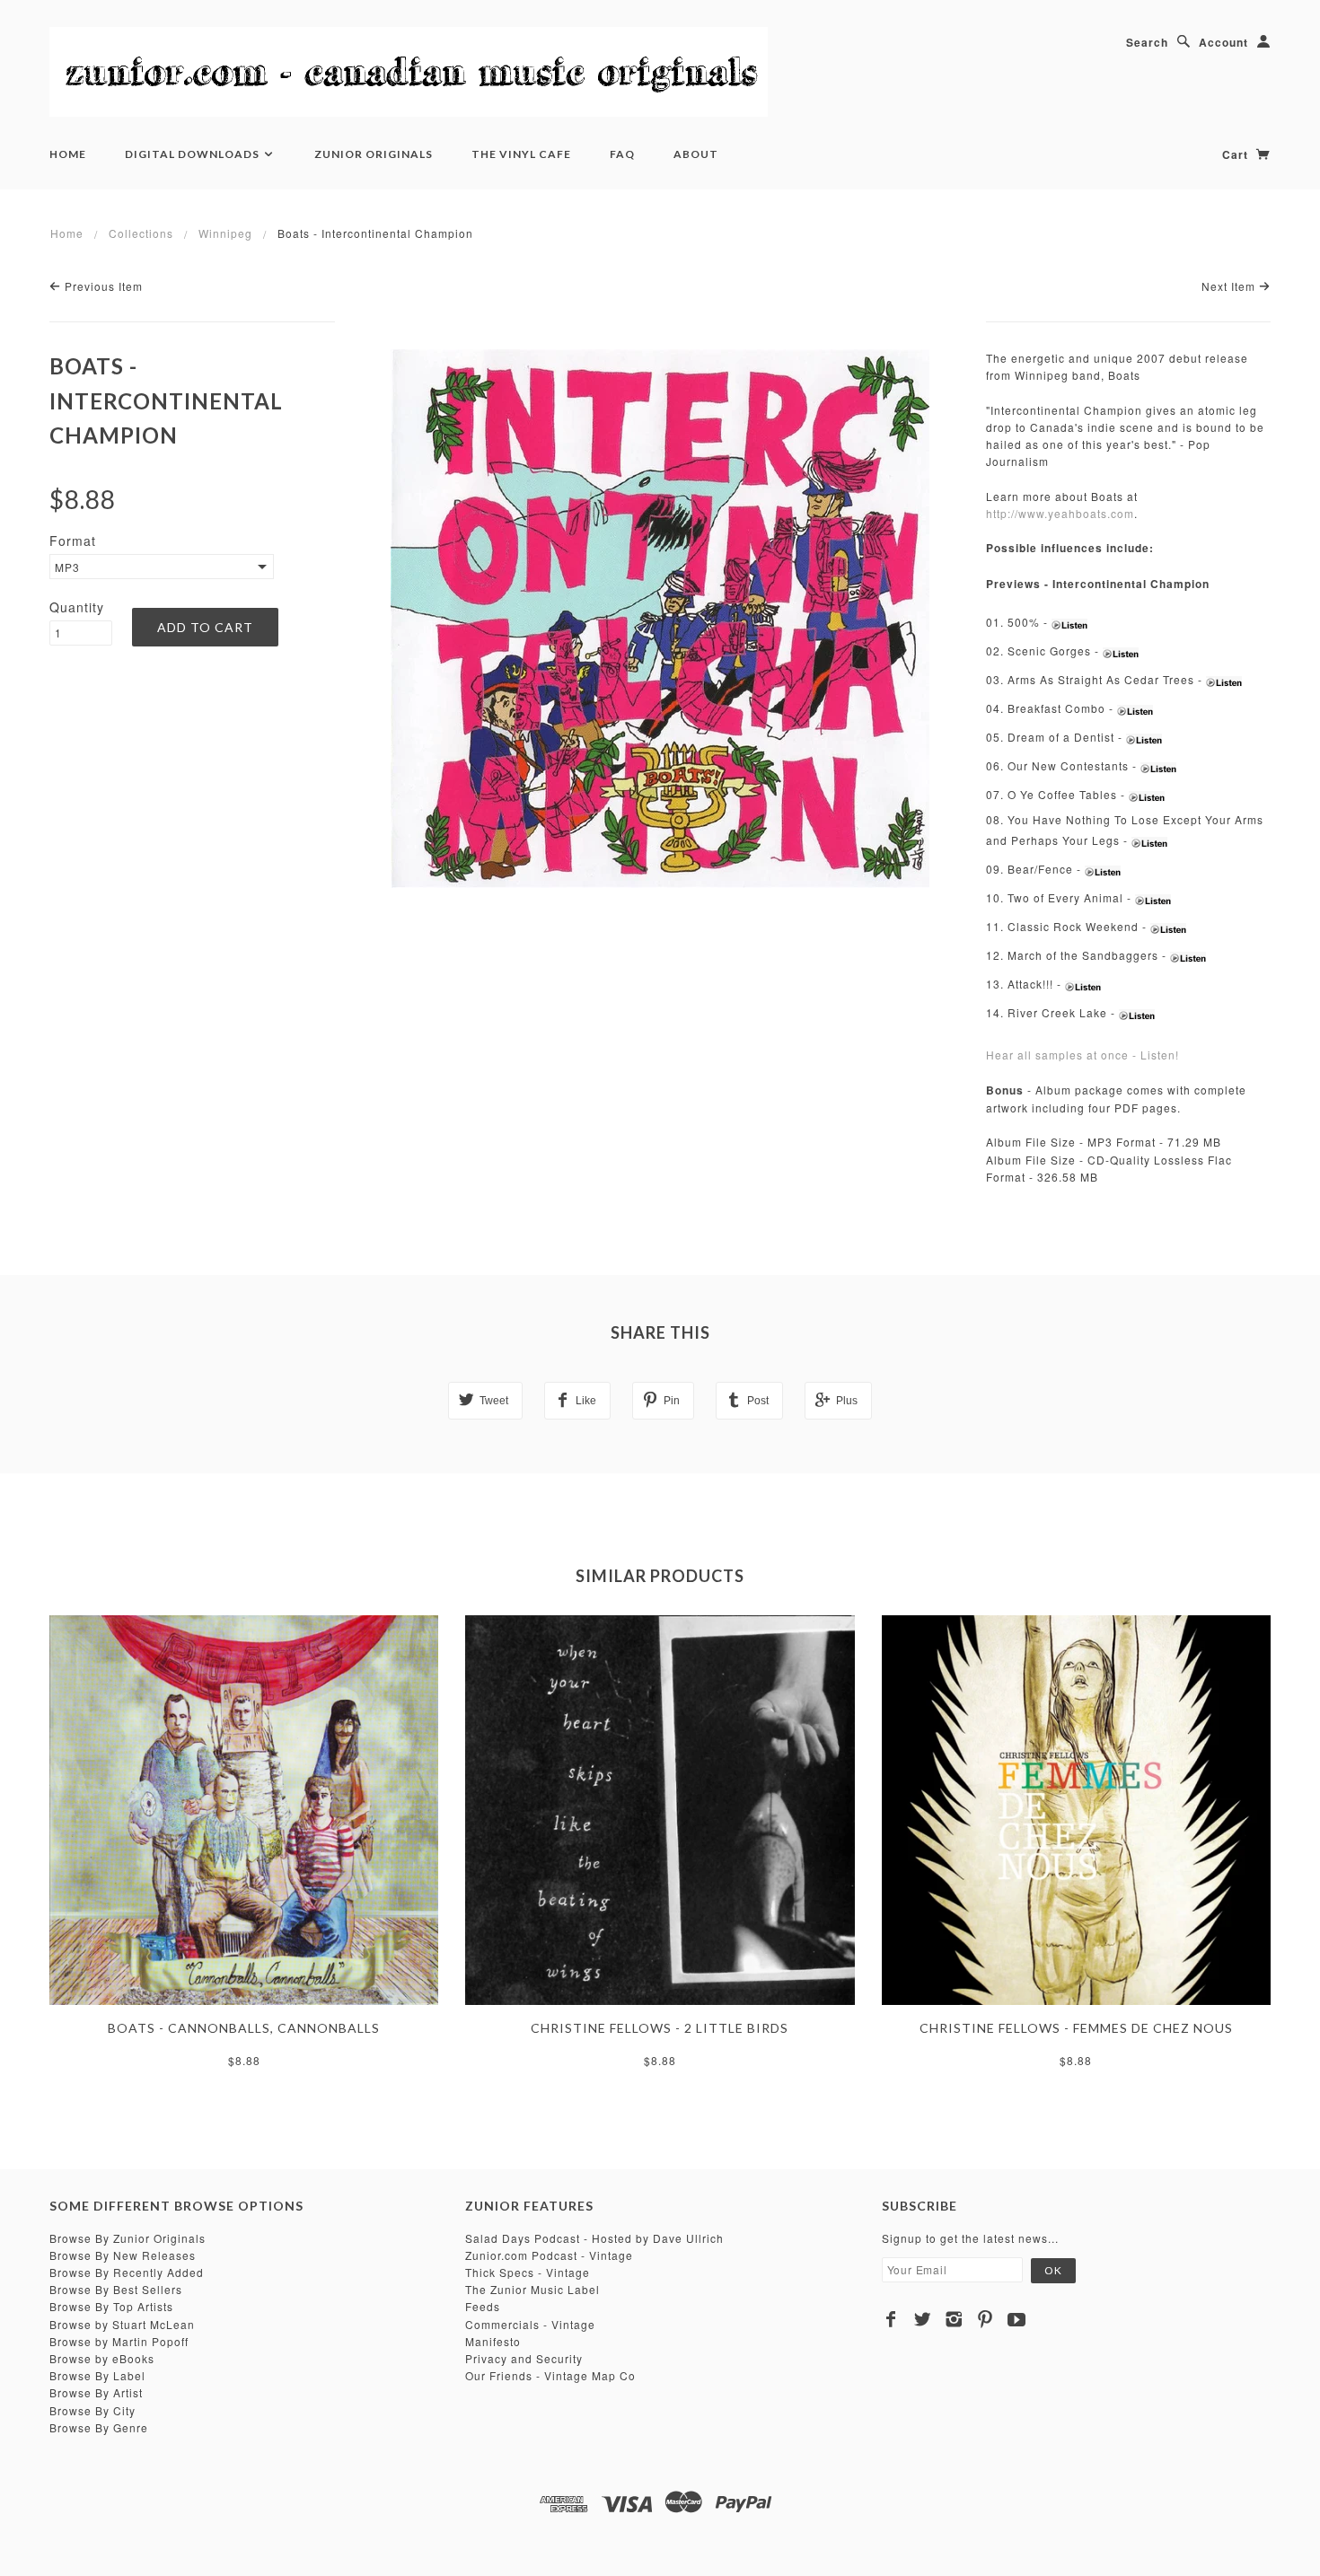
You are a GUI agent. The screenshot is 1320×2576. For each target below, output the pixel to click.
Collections (141, 233)
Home (68, 154)
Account (1223, 42)
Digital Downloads (194, 154)
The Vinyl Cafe (521, 154)
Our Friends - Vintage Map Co (550, 2375)
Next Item (1230, 286)
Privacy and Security (524, 2358)
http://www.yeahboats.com (1060, 513)
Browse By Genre (99, 2427)
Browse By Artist (96, 2392)
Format (73, 541)
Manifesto (493, 2341)
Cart (1237, 154)
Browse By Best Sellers (116, 2289)
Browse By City (92, 2410)
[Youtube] (1017, 2319)
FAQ (622, 154)
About (696, 154)
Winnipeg (225, 233)
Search (1147, 42)
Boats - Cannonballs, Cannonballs (244, 2028)
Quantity (77, 607)
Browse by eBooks (102, 2358)
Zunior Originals (374, 154)
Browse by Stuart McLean (122, 2324)
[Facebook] (891, 2319)
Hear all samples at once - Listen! (1082, 1055)
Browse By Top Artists (111, 2306)
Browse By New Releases (123, 2255)
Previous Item (102, 286)
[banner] (409, 72)
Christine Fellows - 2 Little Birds (660, 2028)
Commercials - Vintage (530, 2324)
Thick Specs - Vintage (528, 2272)
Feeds (483, 2306)
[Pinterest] (986, 2319)
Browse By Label (97, 2375)
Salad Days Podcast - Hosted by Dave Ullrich (594, 2238)
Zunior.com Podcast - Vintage (549, 2255)
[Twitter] (923, 2319)
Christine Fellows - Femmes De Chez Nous (1076, 2028)
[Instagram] (954, 2319)
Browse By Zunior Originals (128, 2238)
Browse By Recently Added (127, 2272)
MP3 (67, 567)
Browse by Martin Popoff (119, 2341)
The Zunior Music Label (532, 2289)
